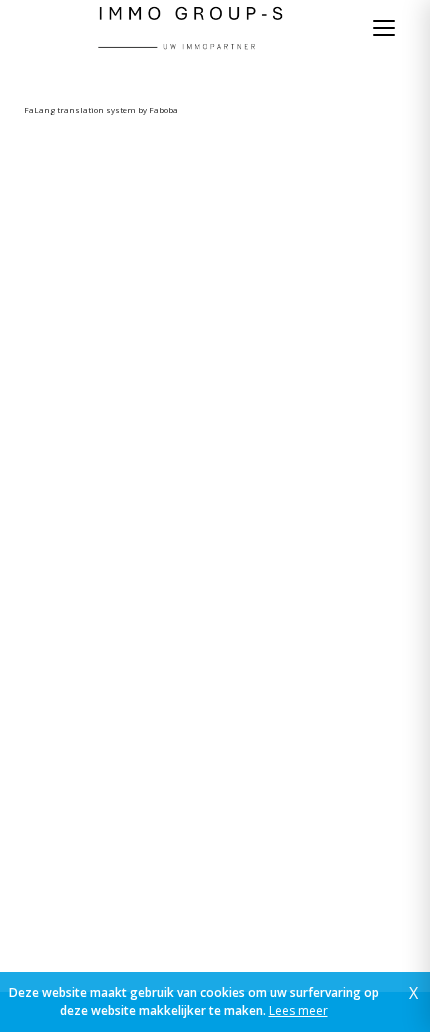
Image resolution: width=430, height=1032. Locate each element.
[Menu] (384, 28)
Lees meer (298, 1010)
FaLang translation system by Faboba (101, 109)
